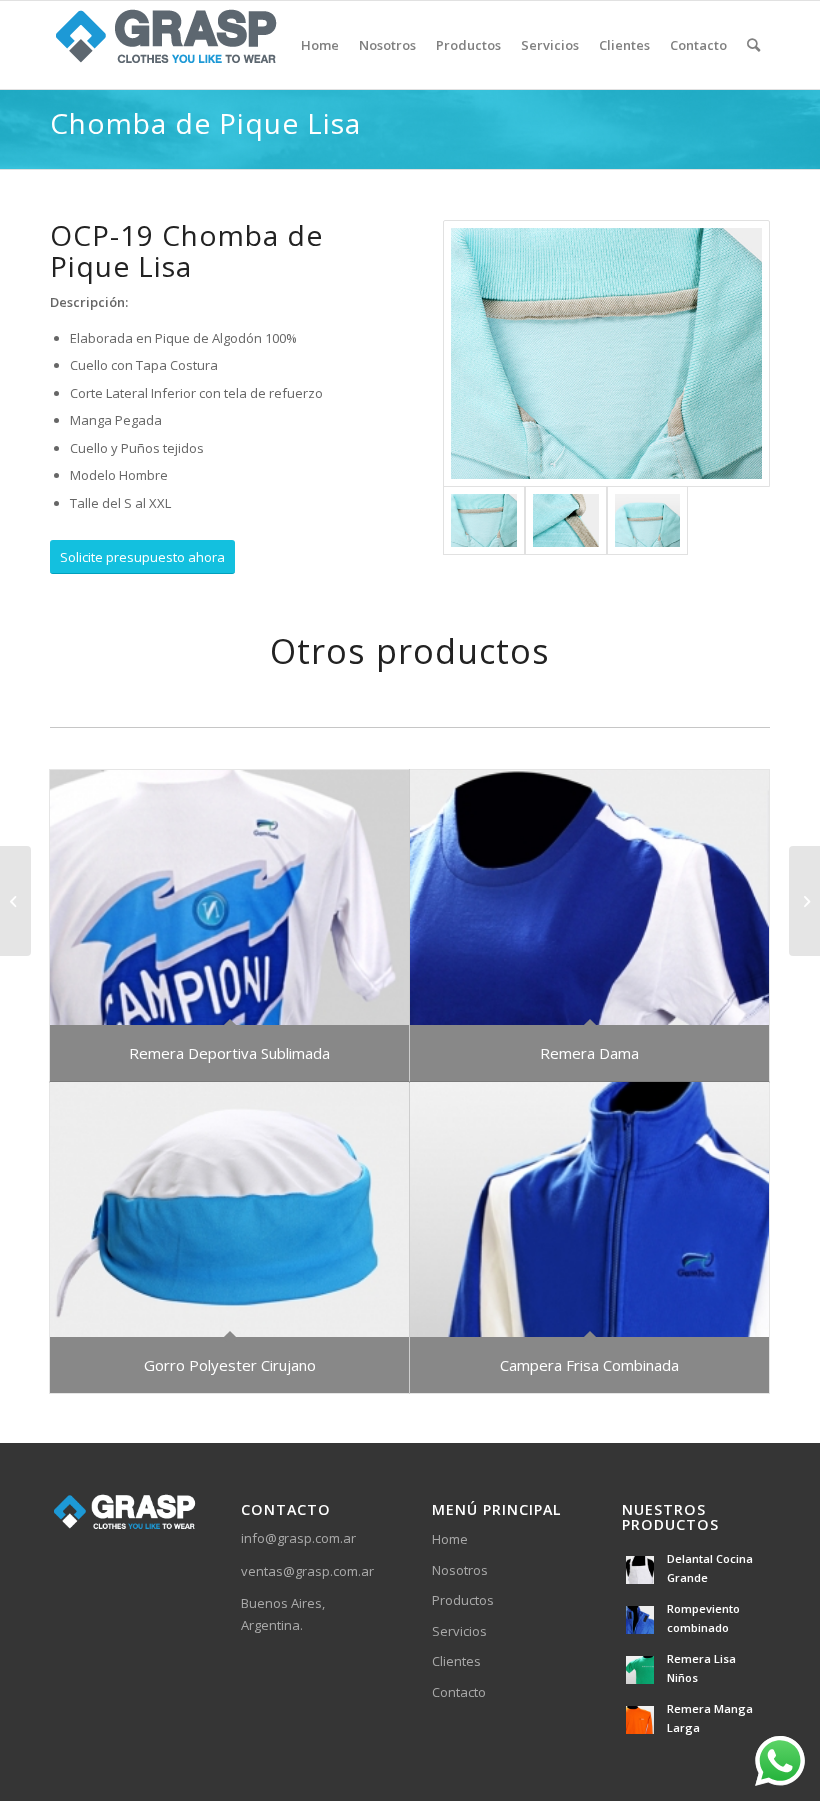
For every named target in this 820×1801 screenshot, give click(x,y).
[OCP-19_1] (606, 353)
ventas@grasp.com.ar (307, 1571)
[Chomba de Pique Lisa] (15, 901)
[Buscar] (753, 45)
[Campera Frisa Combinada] (589, 1209)
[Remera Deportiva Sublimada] (229, 897)
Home (450, 1539)
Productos (463, 1600)
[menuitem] (320, 45)
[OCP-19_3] (648, 520)
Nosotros (460, 1570)
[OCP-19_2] (566, 520)
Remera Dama (589, 1053)
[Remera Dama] (589, 897)
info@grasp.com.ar (298, 1538)
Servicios (459, 1631)
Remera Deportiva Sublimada (229, 1053)
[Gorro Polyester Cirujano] (229, 1209)
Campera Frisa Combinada (589, 1365)
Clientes (456, 1661)
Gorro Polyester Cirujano (230, 1365)
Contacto (459, 1692)
